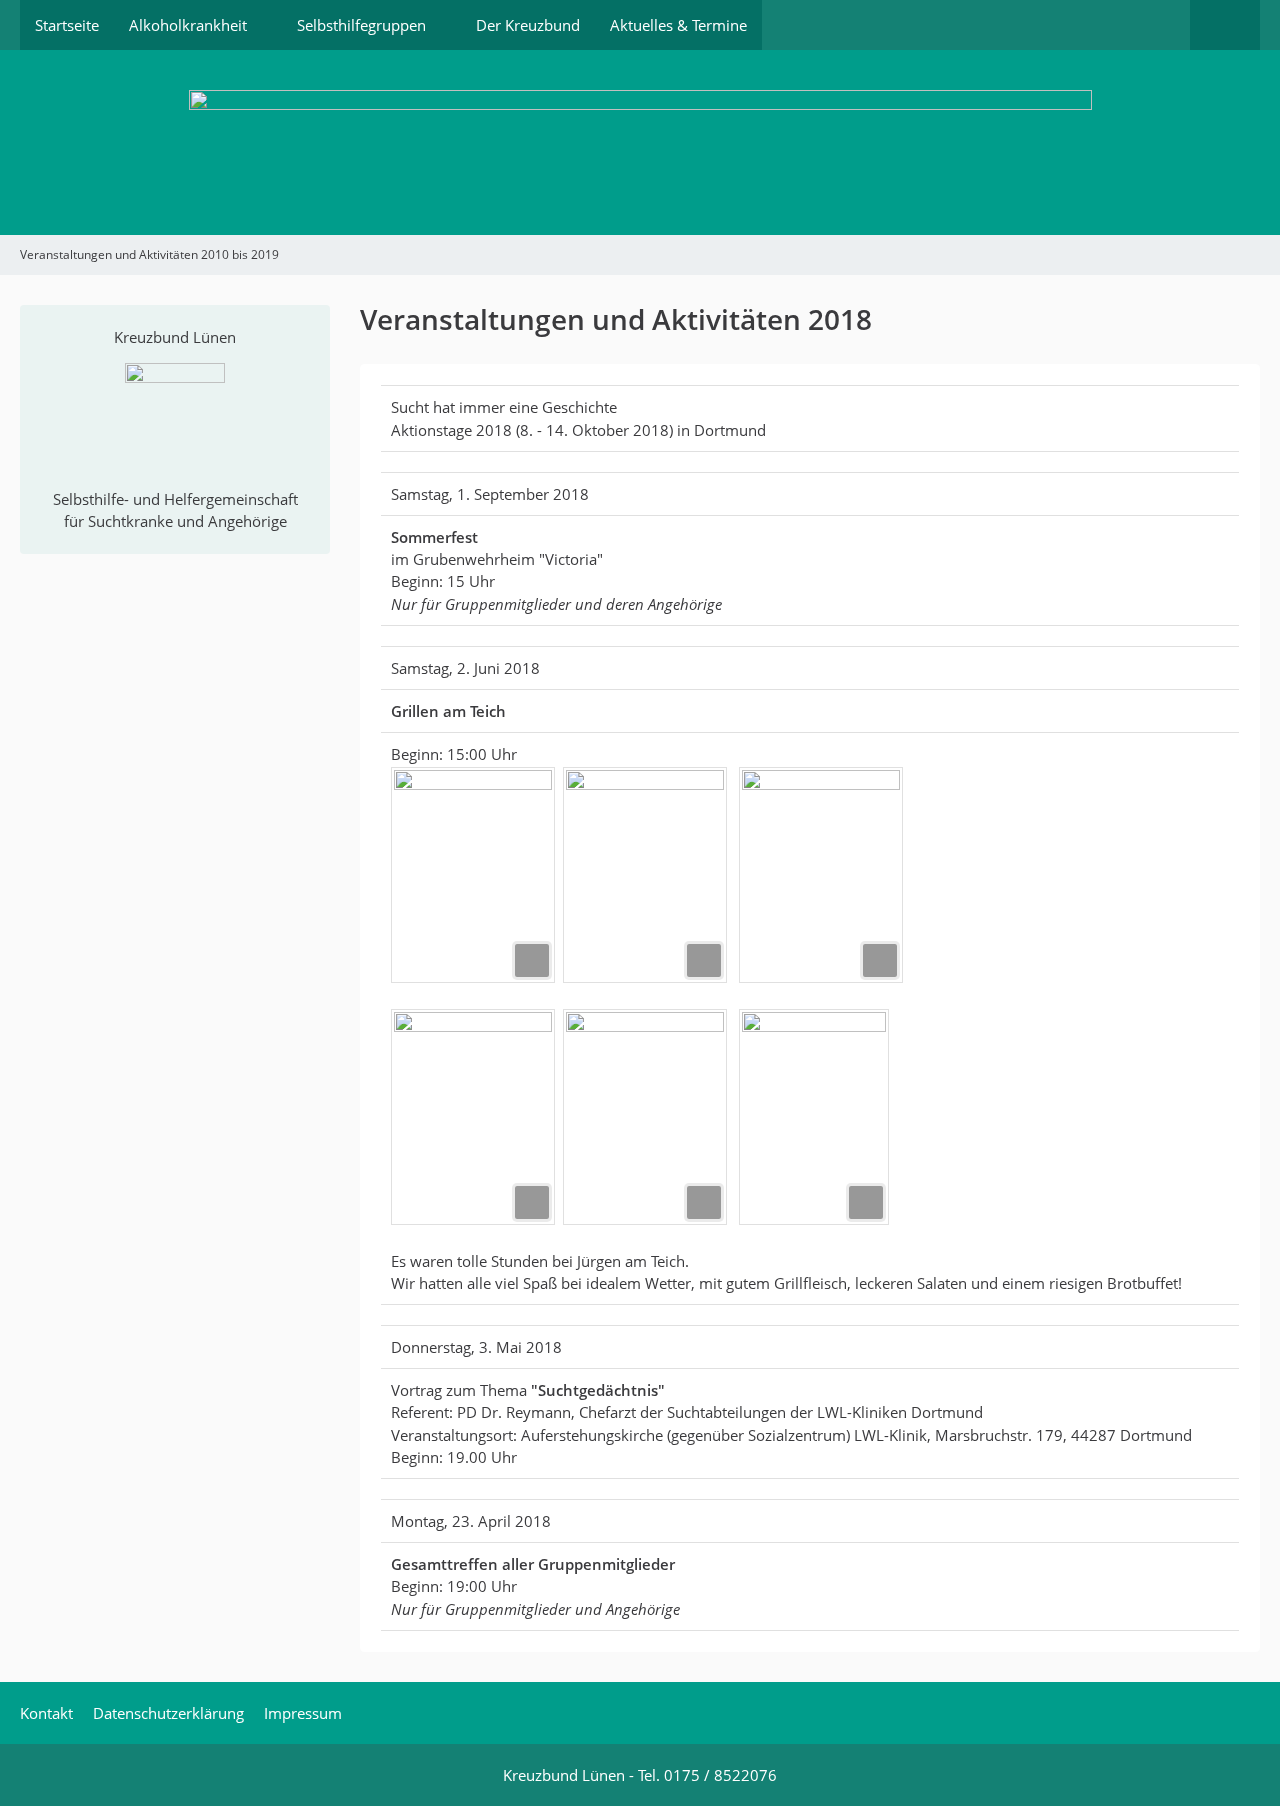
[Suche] (1225, 25)
